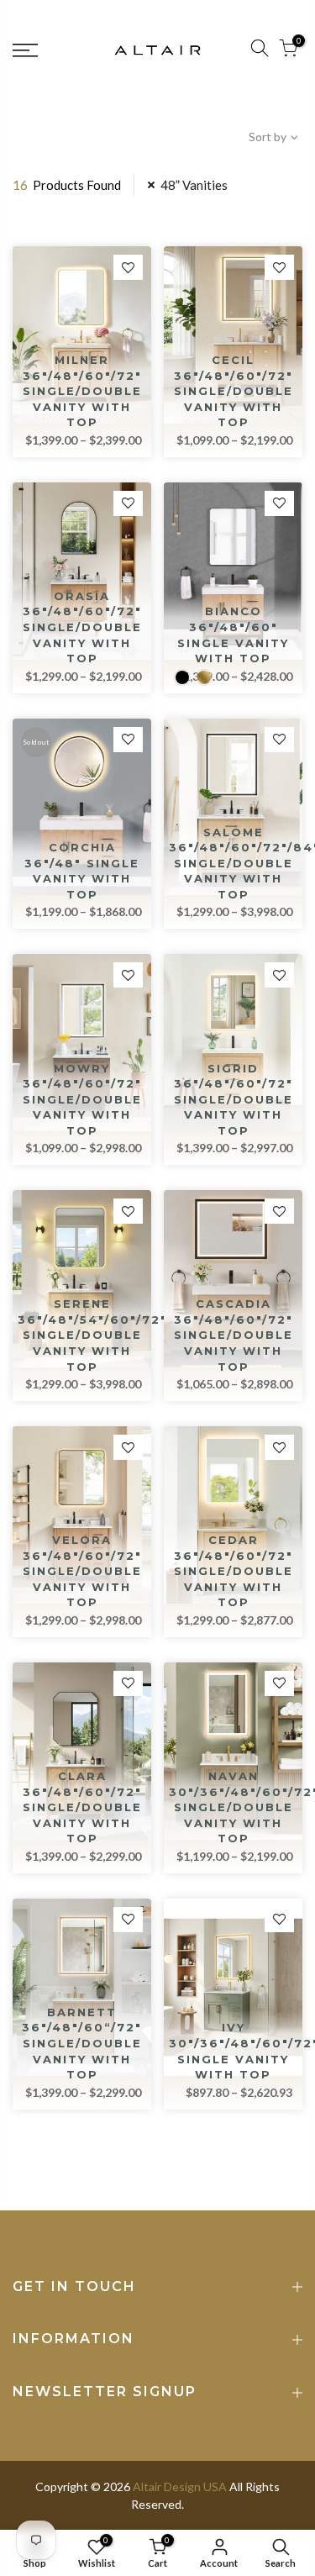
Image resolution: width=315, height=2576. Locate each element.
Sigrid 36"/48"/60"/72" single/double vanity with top (234, 1099)
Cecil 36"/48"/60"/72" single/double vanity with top (234, 391)
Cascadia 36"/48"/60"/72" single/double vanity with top (234, 1335)
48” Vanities (194, 185)
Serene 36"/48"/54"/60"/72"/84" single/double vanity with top (108, 1335)
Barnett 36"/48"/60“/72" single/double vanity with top (82, 2043)
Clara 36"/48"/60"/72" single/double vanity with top (82, 1807)
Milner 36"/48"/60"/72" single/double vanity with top (82, 391)
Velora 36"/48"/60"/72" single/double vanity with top (82, 1571)
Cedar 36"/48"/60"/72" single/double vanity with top (234, 1571)
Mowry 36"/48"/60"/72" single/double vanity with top (82, 1099)
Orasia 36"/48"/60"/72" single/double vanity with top (82, 627)
